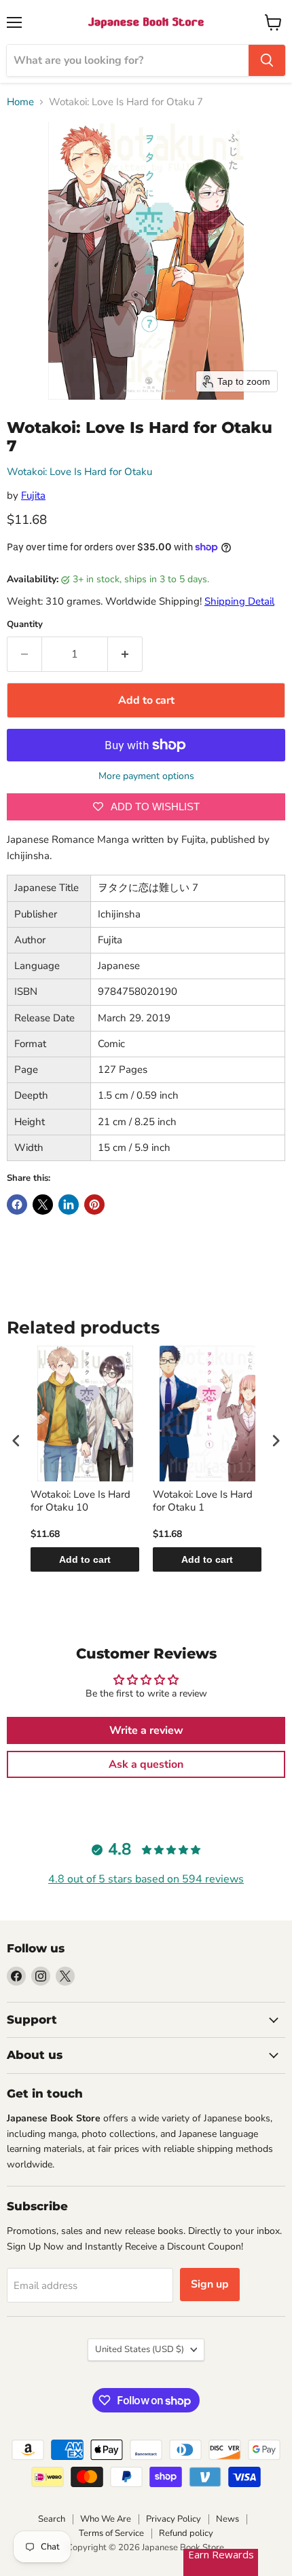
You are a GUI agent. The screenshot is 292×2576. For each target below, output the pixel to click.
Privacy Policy (174, 2519)
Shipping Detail (239, 601)
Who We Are (106, 2519)
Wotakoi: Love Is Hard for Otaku (79, 472)
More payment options (146, 776)
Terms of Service (111, 2533)
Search (52, 2519)
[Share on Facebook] (17, 1205)
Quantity (25, 625)
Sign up (210, 2284)
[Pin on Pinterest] (94, 1205)
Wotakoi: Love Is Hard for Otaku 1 (203, 1501)
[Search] (267, 60)
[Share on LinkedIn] (69, 1205)
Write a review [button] (146, 1730)
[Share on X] (43, 1205)
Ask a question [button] (146, 1764)
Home (20, 102)
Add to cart (85, 1559)
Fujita (33, 495)
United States (140, 2349)
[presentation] (16, 1440)
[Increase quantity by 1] (125, 654)
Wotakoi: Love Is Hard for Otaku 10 (80, 1501)
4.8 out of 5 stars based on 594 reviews (146, 1879)
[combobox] (128, 60)
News (227, 2519)
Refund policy (186, 2533)
